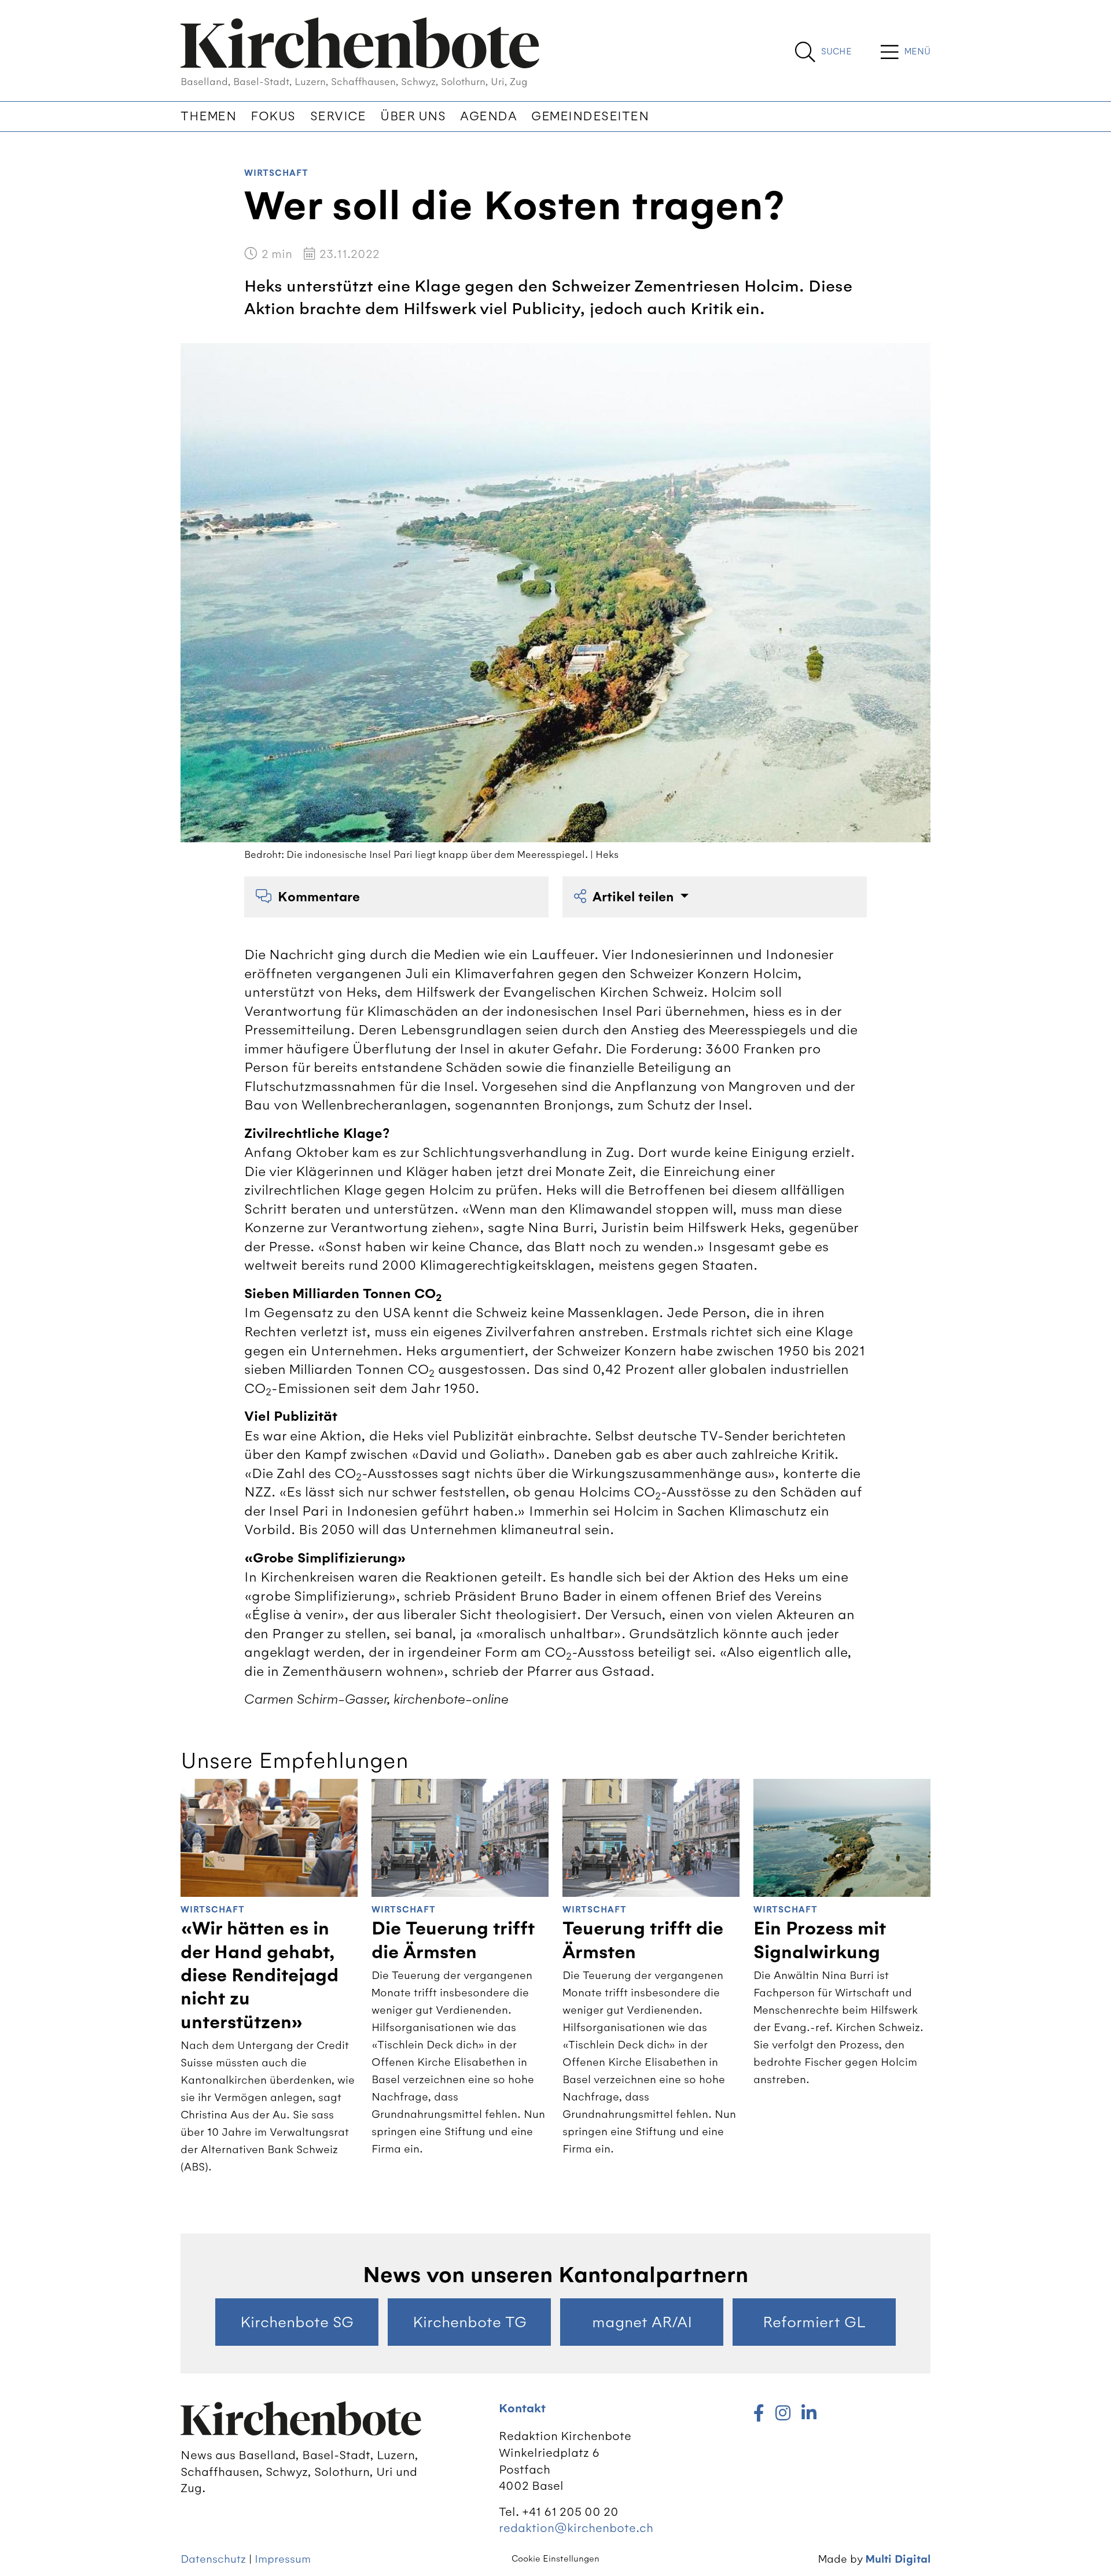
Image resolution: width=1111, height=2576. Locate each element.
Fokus (273, 116)
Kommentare (319, 897)
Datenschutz (213, 2559)
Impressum (283, 2559)
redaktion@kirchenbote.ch (576, 2528)
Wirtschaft (276, 173)
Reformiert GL (814, 2322)
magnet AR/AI (642, 2322)
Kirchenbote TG (470, 2322)
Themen (208, 116)
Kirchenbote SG (297, 2322)
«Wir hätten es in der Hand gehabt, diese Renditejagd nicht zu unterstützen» (260, 1975)
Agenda (488, 116)
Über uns (413, 116)
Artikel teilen (635, 897)
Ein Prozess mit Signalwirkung (820, 1940)
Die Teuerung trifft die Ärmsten (453, 1940)
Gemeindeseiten (590, 116)
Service (338, 116)
